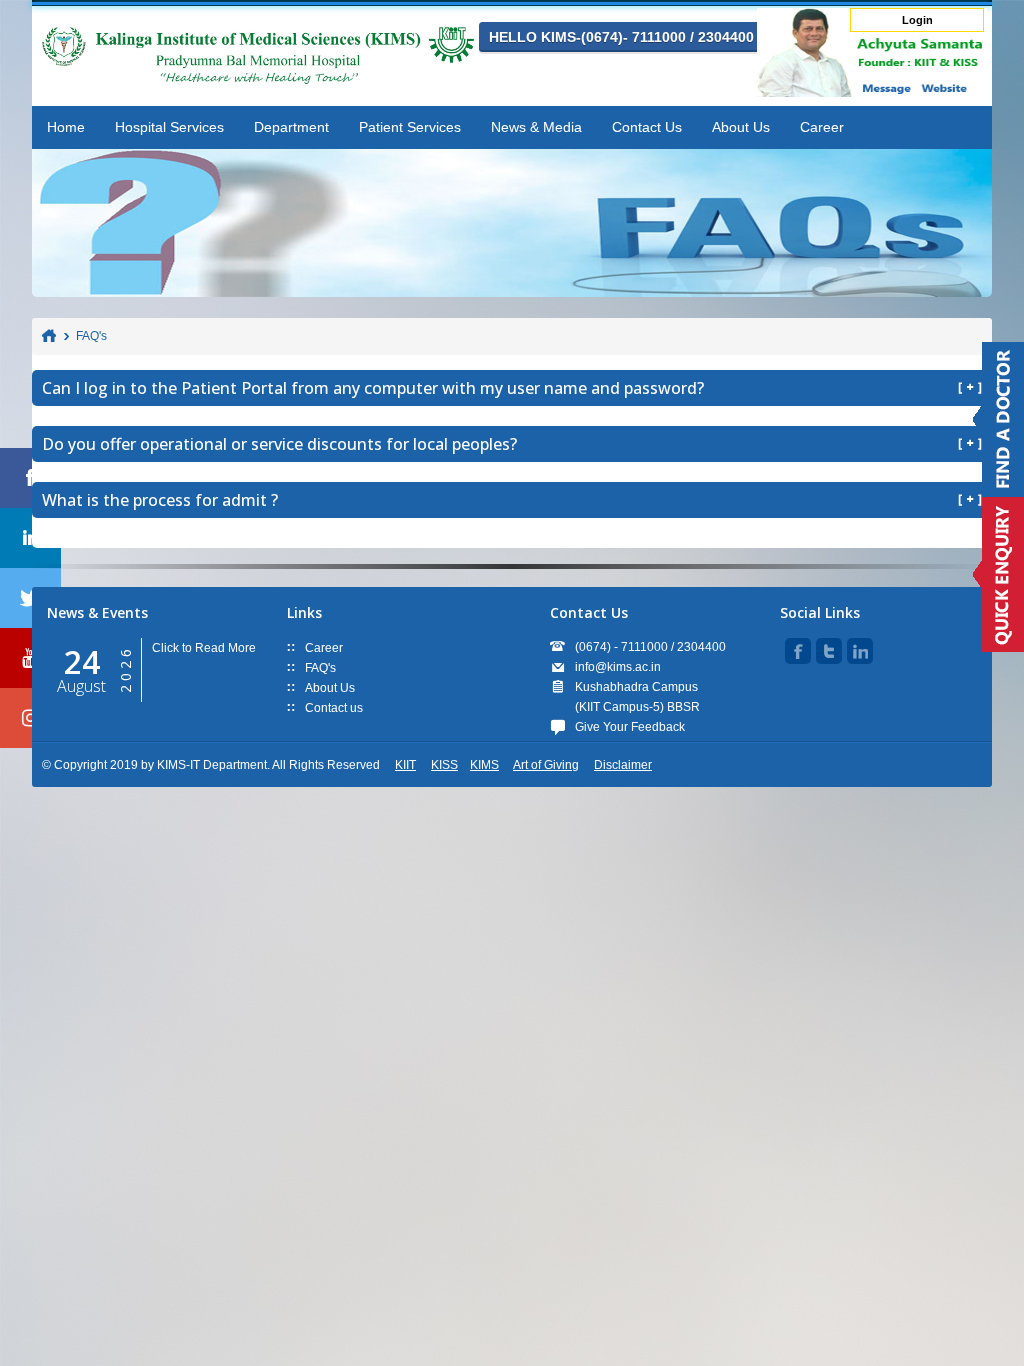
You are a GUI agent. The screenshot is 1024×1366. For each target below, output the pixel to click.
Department (291, 127)
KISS (444, 765)
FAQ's (91, 336)
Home (66, 127)
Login (917, 20)
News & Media (536, 127)
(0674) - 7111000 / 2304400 (650, 647)
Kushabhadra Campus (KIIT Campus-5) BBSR (637, 697)
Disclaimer (623, 765)
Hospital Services (169, 127)
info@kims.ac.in (618, 667)
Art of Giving (546, 765)
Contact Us (647, 127)
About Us (741, 127)
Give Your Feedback (630, 727)
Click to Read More (204, 648)
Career (822, 127)
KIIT (405, 765)
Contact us (334, 708)
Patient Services (410, 127)
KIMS (484, 765)
